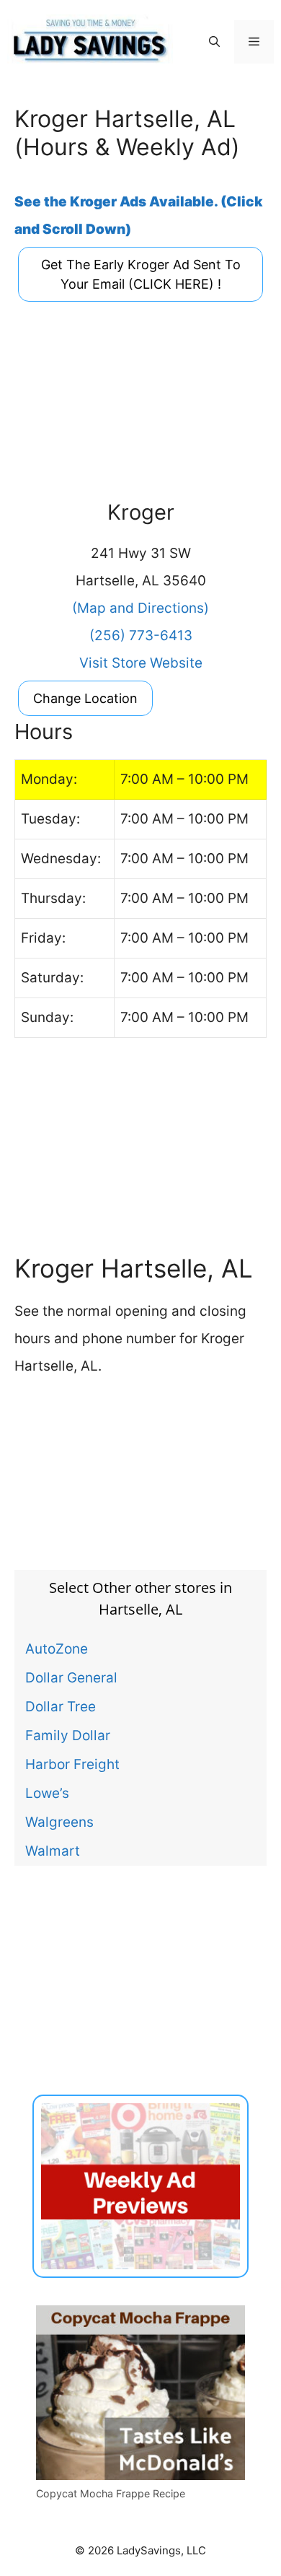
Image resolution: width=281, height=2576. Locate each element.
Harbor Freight (72, 1764)
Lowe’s (47, 1793)
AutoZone (57, 1649)
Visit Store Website (141, 663)
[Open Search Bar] (214, 42)
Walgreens (59, 1822)
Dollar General (71, 1677)
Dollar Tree (61, 1706)
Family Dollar (68, 1735)
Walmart (53, 1851)
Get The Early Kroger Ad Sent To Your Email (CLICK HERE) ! (141, 274)
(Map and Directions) (140, 608)
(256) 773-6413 (141, 636)
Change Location (85, 698)
